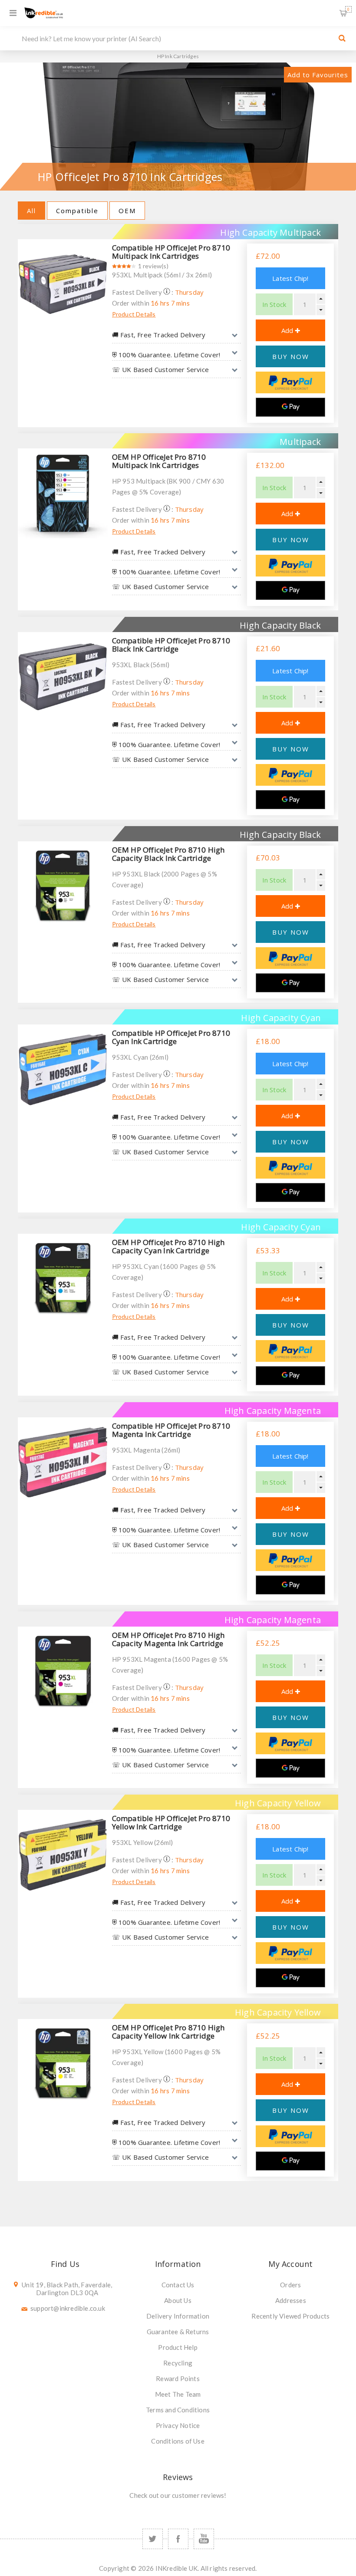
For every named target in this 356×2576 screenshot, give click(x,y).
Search (342, 38)
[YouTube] (204, 2539)
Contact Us (178, 2285)
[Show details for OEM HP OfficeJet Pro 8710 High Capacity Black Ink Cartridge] (63, 886)
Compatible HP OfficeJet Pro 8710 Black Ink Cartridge (171, 645)
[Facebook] (178, 2539)
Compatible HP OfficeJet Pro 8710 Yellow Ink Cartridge (171, 1822)
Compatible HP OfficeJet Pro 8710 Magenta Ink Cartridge (171, 1430)
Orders (290, 2285)
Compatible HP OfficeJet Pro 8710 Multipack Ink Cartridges (171, 252)
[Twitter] (153, 2539)
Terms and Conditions (178, 2410)
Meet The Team (178, 2394)
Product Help (178, 2347)
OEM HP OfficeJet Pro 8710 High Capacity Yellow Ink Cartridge (168, 2032)
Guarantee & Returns (178, 2332)
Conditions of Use (178, 2441)
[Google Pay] (290, 407)
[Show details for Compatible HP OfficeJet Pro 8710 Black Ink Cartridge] (63, 677)
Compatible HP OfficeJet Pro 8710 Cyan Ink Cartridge (171, 1037)
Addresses (291, 2300)
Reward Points (178, 2378)
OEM (127, 211)
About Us (178, 2300)
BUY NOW (291, 356)
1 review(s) (153, 266)
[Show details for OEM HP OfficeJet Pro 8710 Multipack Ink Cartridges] (63, 493)
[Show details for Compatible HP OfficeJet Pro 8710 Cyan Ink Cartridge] (63, 1069)
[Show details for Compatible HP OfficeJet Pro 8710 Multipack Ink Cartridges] (63, 284)
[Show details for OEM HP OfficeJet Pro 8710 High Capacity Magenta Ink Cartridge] (63, 1672)
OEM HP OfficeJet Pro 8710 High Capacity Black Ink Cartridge (168, 854)
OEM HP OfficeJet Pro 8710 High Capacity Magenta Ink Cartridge (168, 1639)
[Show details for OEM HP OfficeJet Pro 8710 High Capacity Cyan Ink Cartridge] (63, 1279)
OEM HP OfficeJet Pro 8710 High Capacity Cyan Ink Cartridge (168, 1246)
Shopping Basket (348, 9)
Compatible (77, 211)
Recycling (178, 2363)
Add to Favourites (318, 75)
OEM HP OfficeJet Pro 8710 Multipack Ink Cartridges (159, 461)
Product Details (134, 314)
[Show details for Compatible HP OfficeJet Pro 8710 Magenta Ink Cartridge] (63, 1462)
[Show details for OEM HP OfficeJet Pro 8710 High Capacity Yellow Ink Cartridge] (63, 2064)
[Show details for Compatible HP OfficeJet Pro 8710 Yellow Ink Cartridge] (63, 1855)
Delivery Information (178, 2316)
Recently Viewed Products (290, 2316)
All (31, 211)
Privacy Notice (178, 2425)
